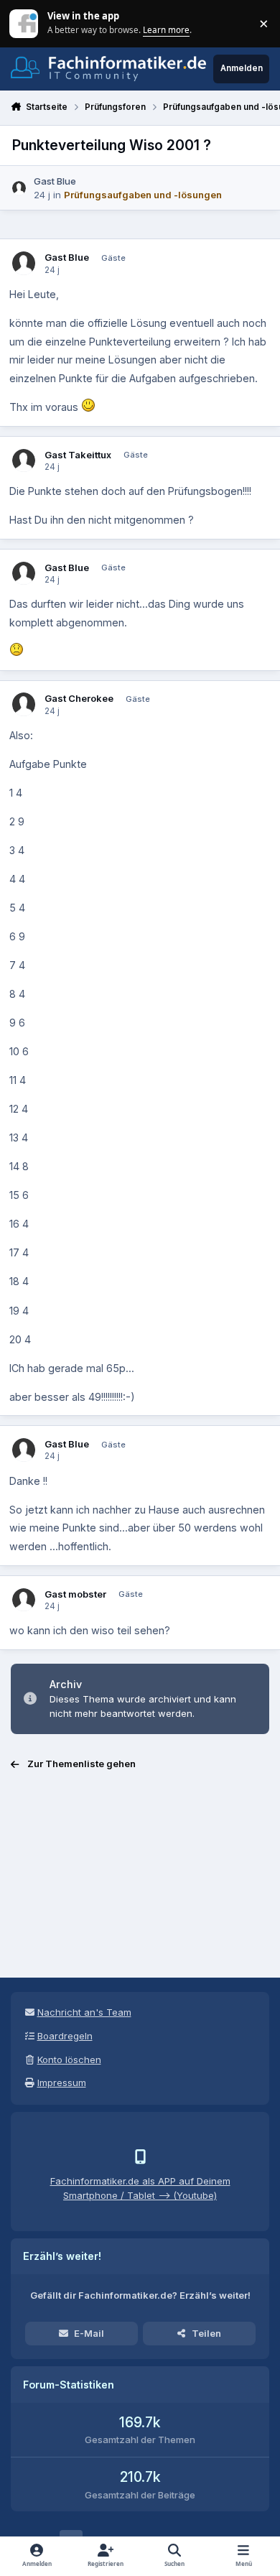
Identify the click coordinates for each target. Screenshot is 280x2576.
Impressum (62, 2082)
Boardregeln (65, 2036)
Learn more (25, 23)
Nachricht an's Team (84, 2012)
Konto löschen (69, 2060)
